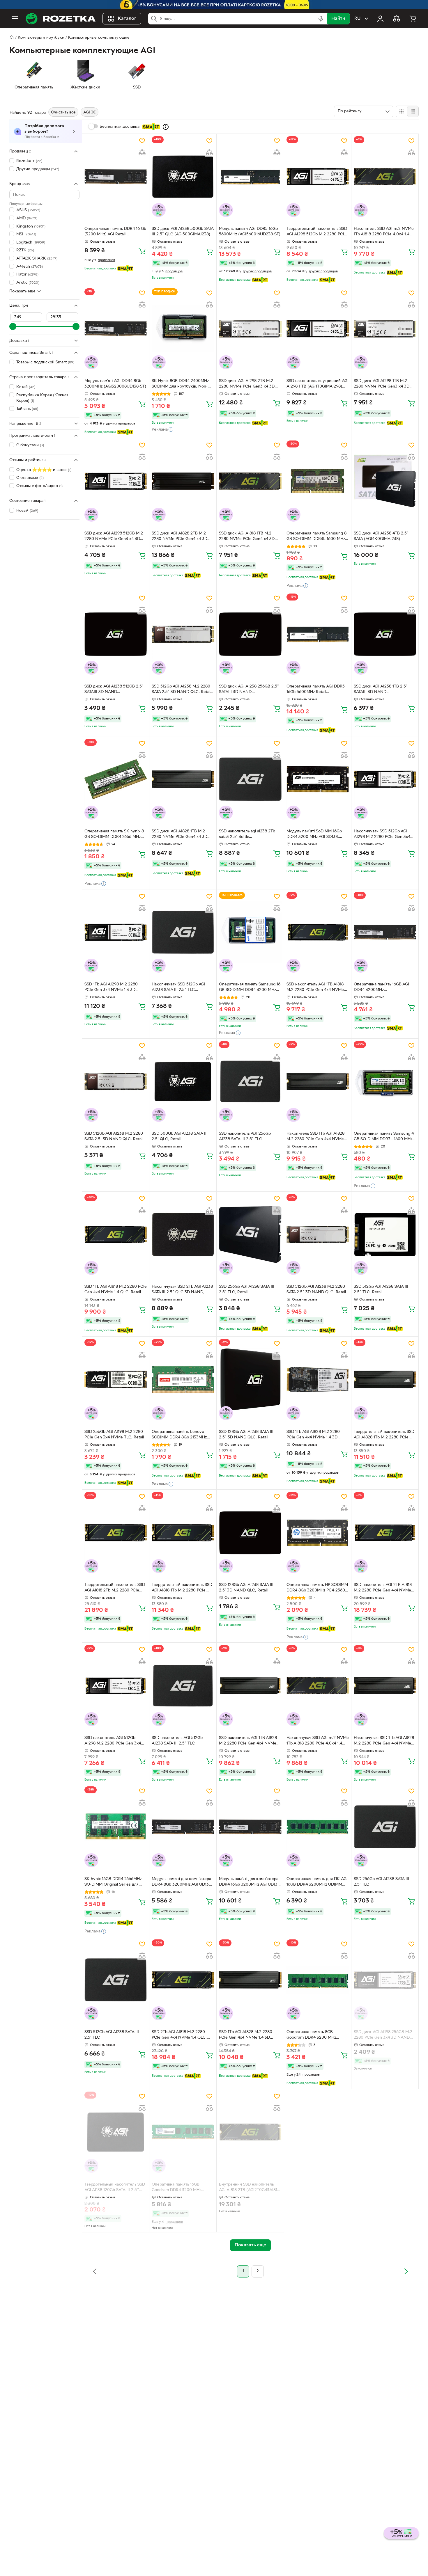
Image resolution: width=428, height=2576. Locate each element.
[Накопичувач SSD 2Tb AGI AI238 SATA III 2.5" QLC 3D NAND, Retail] (183, 1234)
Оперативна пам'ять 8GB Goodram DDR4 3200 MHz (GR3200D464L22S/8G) (311, 2035)
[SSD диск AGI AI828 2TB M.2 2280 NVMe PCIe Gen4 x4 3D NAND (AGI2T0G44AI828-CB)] (183, 481)
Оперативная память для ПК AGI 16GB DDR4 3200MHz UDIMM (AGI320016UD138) (317, 1882)
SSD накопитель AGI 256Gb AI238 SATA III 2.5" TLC (245, 1136)
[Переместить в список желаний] (142, 141)
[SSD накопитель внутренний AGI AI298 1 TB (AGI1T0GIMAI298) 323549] (318, 329)
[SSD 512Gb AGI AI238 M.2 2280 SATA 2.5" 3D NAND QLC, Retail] (318, 1234)
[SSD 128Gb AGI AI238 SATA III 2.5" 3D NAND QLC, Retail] (250, 1379)
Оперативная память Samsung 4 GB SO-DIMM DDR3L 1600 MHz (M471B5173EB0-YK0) (384, 1137)
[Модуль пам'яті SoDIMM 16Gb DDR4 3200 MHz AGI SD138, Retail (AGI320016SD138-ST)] (318, 779)
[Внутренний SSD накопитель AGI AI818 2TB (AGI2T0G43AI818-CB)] (250, 2132)
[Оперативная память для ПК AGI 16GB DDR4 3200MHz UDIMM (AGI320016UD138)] (318, 1827)
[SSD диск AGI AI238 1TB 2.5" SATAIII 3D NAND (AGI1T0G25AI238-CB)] (385, 634)
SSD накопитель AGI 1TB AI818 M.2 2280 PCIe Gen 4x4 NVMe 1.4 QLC (315, 988)
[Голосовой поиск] (321, 19)
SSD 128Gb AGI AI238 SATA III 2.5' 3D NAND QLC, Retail (246, 1588)
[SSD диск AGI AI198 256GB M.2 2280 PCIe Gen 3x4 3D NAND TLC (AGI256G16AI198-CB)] (385, 1980)
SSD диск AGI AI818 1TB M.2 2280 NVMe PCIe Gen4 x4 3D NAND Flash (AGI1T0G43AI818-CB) (248, 537)
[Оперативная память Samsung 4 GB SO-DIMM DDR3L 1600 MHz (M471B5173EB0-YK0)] (385, 1081)
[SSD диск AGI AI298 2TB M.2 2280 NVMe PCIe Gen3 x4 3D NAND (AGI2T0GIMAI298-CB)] (250, 329)
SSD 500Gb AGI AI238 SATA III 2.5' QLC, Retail (180, 1136)
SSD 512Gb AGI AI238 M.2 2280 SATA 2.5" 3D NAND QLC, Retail (316, 1289)
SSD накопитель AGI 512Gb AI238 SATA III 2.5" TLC (177, 1741)
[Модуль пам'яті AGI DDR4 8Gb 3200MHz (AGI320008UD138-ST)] (116, 329)
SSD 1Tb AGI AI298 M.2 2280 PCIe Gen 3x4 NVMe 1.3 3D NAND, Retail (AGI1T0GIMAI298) (115, 988)
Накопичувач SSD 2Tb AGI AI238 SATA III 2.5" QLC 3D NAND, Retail (182, 1290)
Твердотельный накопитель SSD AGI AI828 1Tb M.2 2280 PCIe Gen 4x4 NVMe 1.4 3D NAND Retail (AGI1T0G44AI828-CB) (384, 1435)
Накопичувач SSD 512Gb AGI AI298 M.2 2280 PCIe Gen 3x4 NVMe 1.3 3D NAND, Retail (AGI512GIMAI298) (382, 835)
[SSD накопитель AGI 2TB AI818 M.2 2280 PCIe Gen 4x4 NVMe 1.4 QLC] (385, 1532)
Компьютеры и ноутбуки (41, 38)
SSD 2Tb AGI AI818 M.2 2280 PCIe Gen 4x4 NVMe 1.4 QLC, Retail (179, 2035)
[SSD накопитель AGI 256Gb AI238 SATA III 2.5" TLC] (250, 1081)
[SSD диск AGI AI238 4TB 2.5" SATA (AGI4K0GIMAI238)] (385, 481)
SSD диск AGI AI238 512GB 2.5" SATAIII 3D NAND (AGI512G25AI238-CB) (114, 690)
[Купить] (142, 251)
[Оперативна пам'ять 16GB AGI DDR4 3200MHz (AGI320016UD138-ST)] (385, 932)
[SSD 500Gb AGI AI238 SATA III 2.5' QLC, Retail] (183, 1081)
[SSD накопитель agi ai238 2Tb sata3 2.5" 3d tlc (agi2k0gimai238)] (250, 779)
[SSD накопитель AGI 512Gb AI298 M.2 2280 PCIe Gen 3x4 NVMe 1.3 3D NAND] (116, 1685)
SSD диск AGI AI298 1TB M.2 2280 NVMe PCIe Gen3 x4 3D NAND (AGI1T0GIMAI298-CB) (382, 384)
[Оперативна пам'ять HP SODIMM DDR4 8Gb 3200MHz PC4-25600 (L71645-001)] (318, 1532)
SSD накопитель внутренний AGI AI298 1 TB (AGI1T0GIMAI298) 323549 (318, 384)
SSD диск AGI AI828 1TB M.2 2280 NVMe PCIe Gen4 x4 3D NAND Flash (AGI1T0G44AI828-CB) (181, 835)
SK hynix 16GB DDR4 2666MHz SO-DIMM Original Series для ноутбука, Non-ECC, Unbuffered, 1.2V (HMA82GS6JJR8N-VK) (113, 1882)
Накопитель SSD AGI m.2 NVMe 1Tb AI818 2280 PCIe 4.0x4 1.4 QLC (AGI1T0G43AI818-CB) (384, 232)
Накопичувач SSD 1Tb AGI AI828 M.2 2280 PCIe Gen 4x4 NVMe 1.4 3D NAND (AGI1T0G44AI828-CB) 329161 (384, 1741)
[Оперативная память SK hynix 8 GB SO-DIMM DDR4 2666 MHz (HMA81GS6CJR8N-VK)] (116, 779)
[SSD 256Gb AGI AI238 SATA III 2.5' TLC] (385, 1827)
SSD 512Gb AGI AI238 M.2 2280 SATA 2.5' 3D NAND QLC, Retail (114, 1136)
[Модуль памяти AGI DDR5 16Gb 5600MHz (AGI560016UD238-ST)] (250, 177)
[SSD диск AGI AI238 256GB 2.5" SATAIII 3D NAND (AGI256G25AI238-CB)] (250, 634)
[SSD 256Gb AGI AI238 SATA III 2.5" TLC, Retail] (250, 1234)
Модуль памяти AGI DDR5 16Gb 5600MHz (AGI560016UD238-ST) (250, 232)
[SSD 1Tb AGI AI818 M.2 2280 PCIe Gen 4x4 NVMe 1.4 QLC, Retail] (116, 1234)
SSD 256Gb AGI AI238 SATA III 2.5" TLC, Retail (247, 1289)
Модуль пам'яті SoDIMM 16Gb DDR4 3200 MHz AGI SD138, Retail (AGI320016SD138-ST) (314, 835)
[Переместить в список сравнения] (142, 152)
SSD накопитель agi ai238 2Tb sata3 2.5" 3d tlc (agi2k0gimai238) (247, 835)
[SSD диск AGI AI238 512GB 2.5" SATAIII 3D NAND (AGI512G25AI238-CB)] (116, 634)
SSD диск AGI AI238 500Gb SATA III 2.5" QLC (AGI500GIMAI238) (183, 232)
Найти (338, 19)
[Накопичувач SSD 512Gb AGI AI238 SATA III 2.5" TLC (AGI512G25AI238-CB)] (183, 932)
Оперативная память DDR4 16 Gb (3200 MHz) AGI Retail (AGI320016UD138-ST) (115, 232)
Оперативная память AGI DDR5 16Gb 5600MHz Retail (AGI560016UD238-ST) (316, 690)
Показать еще (22, 291)
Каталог (127, 19)
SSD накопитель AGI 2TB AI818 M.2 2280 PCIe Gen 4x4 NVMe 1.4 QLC (383, 1588)
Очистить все (63, 112)
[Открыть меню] (15, 19)
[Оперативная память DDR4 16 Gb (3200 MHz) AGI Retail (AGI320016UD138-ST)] (116, 177)
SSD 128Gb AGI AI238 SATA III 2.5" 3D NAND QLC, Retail (246, 1435)
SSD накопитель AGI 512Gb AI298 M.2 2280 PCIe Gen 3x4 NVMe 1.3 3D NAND (113, 1741)
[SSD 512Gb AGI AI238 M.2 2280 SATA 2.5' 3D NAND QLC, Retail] (116, 1081)
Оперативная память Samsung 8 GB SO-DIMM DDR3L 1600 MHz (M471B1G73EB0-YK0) (316, 537)
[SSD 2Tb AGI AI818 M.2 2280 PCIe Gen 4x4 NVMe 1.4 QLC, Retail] (183, 1980)
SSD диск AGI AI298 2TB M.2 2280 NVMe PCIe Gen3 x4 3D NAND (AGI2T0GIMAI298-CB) (247, 384)
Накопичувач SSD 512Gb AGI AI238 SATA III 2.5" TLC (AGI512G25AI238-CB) (178, 988)
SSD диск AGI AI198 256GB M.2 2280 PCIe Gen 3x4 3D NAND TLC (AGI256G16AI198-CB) (383, 2035)
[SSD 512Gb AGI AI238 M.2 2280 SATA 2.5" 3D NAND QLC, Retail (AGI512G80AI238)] (183, 634)
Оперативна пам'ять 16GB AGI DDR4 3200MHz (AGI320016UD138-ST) (381, 988)
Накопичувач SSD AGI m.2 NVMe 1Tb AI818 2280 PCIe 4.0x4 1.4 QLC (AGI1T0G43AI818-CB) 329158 (318, 1741)
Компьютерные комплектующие (99, 38)
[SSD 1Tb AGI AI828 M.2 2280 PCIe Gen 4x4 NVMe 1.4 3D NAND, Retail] (318, 1379)
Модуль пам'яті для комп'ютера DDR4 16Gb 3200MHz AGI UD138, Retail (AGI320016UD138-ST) (250, 1882)
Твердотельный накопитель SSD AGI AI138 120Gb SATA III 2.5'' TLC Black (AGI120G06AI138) (115, 2188)
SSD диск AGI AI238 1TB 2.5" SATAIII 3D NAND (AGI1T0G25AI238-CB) (381, 690)
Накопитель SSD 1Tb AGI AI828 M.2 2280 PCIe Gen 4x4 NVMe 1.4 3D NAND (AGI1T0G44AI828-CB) (317, 1137)
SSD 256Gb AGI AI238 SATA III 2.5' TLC (381, 1882)
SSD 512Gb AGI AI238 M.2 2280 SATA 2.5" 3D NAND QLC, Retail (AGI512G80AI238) (181, 690)
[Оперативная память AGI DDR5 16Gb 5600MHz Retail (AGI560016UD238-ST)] (318, 634)
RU (357, 19)
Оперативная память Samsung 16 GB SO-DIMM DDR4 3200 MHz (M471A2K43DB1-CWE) (250, 988)
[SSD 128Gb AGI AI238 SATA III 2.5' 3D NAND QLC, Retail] (250, 1532)
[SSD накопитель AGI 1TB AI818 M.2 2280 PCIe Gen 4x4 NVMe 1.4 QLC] (318, 932)
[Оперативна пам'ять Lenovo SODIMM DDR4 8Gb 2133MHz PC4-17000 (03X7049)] (183, 1379)
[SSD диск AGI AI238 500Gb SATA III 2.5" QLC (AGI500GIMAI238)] (183, 177)
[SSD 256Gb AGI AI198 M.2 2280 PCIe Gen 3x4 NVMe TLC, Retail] (116, 1379)
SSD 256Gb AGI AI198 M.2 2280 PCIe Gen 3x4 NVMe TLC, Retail (114, 1435)
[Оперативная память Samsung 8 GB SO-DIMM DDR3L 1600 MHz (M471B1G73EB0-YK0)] (318, 481)
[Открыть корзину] (413, 19)
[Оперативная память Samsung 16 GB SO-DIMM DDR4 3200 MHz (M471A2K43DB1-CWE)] (250, 932)
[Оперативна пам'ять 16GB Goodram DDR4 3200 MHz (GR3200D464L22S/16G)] (183, 2132)
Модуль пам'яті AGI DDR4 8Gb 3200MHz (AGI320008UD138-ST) (115, 384)
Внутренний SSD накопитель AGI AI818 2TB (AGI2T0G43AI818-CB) (250, 2188)
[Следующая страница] (406, 2271)
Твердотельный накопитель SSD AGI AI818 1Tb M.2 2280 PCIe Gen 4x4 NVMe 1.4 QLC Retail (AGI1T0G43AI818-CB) (182, 1588)
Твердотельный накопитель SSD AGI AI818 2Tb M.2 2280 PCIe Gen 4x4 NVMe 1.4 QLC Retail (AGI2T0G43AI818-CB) (115, 1588)
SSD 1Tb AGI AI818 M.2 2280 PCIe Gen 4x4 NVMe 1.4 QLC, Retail (116, 1289)
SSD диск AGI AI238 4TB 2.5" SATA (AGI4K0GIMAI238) (381, 536)
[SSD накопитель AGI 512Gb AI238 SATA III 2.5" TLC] (183, 1685)
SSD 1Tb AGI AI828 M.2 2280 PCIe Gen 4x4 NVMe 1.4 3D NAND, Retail (313, 1435)
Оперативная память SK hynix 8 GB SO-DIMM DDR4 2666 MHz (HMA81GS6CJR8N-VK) (114, 835)
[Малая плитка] (413, 111)
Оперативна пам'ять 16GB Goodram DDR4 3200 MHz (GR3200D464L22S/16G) (176, 2188)
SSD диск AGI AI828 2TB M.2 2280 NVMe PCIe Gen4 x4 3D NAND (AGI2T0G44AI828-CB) (180, 537)
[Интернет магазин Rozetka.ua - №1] (61, 19)
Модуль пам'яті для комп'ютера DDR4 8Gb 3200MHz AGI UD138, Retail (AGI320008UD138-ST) (182, 1882)
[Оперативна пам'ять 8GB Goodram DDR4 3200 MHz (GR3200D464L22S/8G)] (318, 1980)
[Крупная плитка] (402, 111)
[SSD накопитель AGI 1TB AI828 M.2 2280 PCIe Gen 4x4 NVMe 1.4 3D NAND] (250, 1685)
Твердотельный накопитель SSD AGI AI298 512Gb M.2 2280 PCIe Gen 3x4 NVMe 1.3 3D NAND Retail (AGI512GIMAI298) (317, 232)
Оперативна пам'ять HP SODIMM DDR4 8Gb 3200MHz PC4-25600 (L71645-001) (317, 1588)
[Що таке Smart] (166, 127)
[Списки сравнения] (397, 19)
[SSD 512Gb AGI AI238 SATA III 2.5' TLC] (116, 1980)
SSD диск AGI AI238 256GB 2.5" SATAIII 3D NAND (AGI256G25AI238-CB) (249, 690)
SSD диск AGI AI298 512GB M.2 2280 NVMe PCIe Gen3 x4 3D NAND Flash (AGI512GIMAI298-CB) (114, 537)
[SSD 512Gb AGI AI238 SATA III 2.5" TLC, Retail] (385, 1234)
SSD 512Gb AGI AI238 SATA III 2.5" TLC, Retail (381, 1289)
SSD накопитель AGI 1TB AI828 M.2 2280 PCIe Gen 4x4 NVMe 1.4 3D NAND (248, 1741)
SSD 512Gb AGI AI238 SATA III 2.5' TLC (112, 2035)
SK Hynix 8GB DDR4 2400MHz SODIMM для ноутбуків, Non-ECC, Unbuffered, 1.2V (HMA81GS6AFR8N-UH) (180, 384)
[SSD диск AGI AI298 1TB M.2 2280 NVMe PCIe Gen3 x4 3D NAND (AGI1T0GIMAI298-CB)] (385, 329)
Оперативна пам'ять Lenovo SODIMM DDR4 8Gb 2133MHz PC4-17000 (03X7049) (179, 1435)
